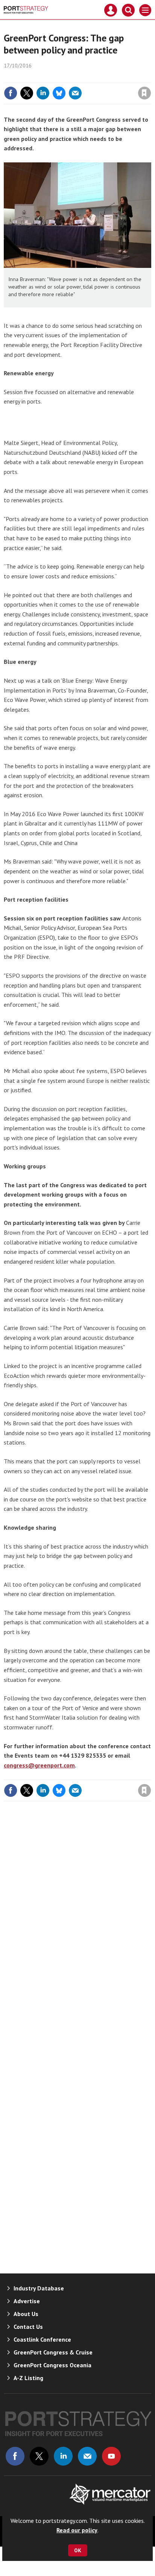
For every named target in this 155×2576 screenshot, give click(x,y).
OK (78, 2550)
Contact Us (28, 2327)
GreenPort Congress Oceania (52, 2365)
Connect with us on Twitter (39, 2456)
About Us (26, 2314)
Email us (87, 2456)
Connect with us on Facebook (15, 2456)
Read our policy (77, 2530)
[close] (150, 77)
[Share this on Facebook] (11, 93)
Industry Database (39, 2288)
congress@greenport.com (39, 1765)
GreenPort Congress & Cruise (53, 2352)
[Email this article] (75, 93)
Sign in (56, 77)
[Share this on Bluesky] (59, 93)
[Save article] (144, 93)
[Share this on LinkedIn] (43, 93)
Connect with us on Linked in (63, 2456)
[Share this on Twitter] (27, 93)
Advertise (27, 2301)
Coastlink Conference (42, 2339)
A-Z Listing (28, 2378)
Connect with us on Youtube (111, 2456)
